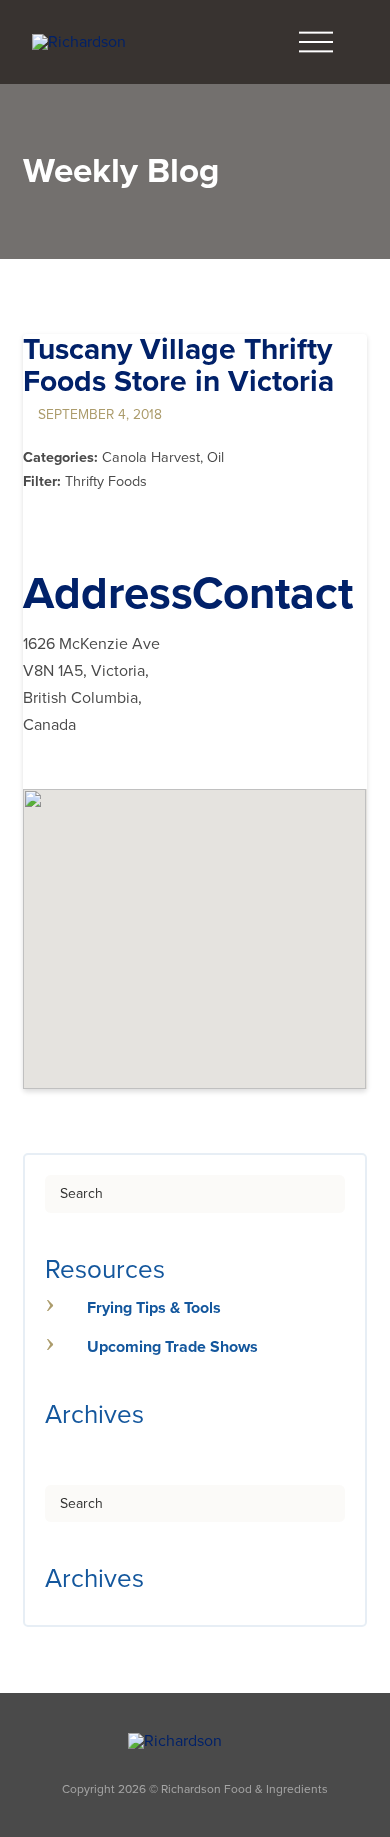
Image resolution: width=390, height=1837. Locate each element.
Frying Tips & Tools (154, 1308)
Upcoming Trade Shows (172, 1347)
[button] (316, 42)
